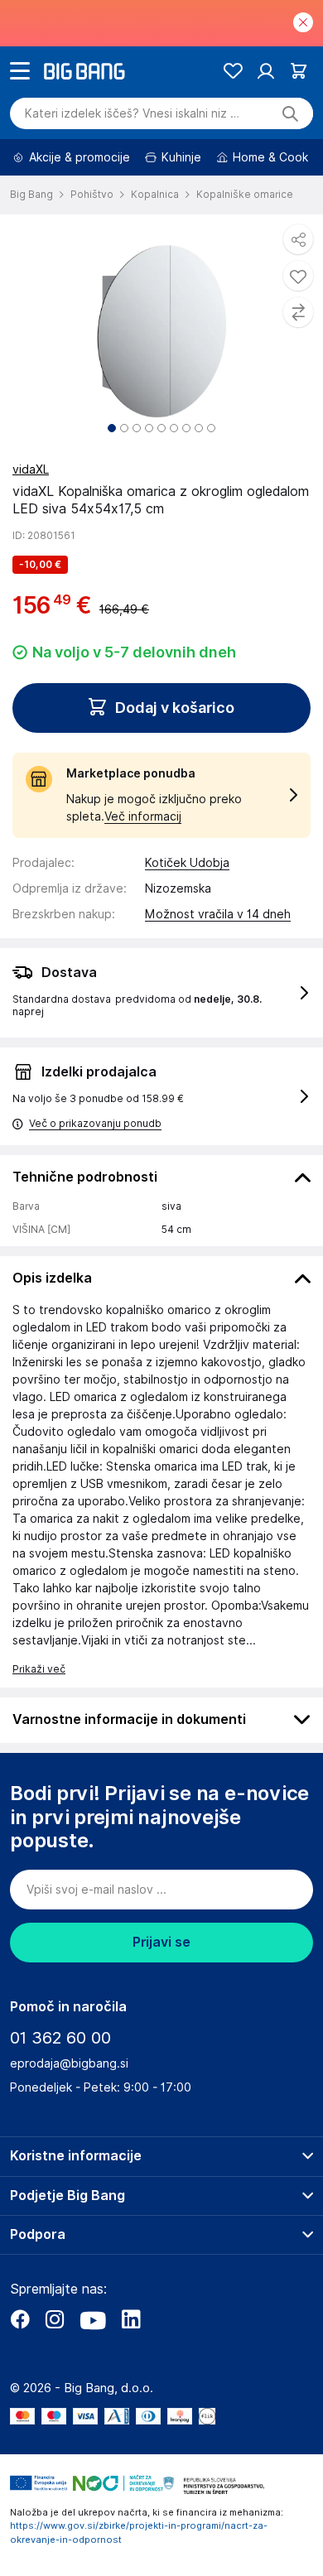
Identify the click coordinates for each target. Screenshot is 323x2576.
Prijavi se (161, 1942)
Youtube (93, 2319)
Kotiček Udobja (187, 863)
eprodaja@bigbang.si (69, 2063)
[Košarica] (299, 71)
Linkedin (131, 2319)
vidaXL (31, 469)
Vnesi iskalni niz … (132, 113)
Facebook (20, 2319)
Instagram (55, 2319)
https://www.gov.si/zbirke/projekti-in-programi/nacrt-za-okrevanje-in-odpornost (139, 2533)
